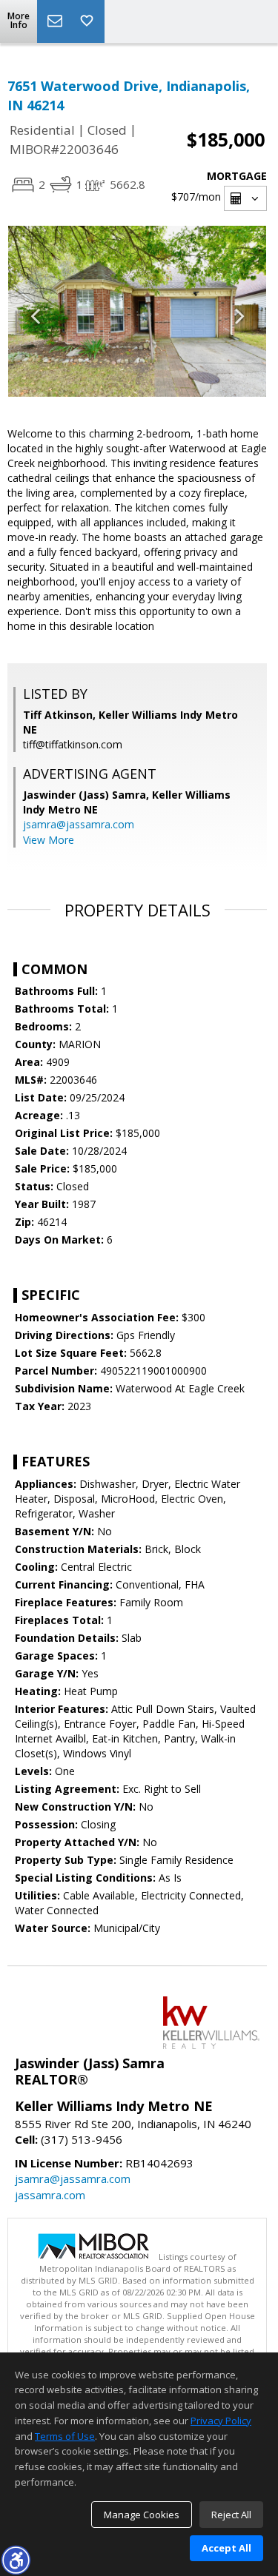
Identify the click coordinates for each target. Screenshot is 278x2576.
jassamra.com (50, 2195)
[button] (16, 2560)
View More (49, 840)
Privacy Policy (221, 2421)
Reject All (231, 2515)
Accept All (226, 2548)
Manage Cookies (142, 2515)
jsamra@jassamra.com (79, 824)
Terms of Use (65, 2436)
